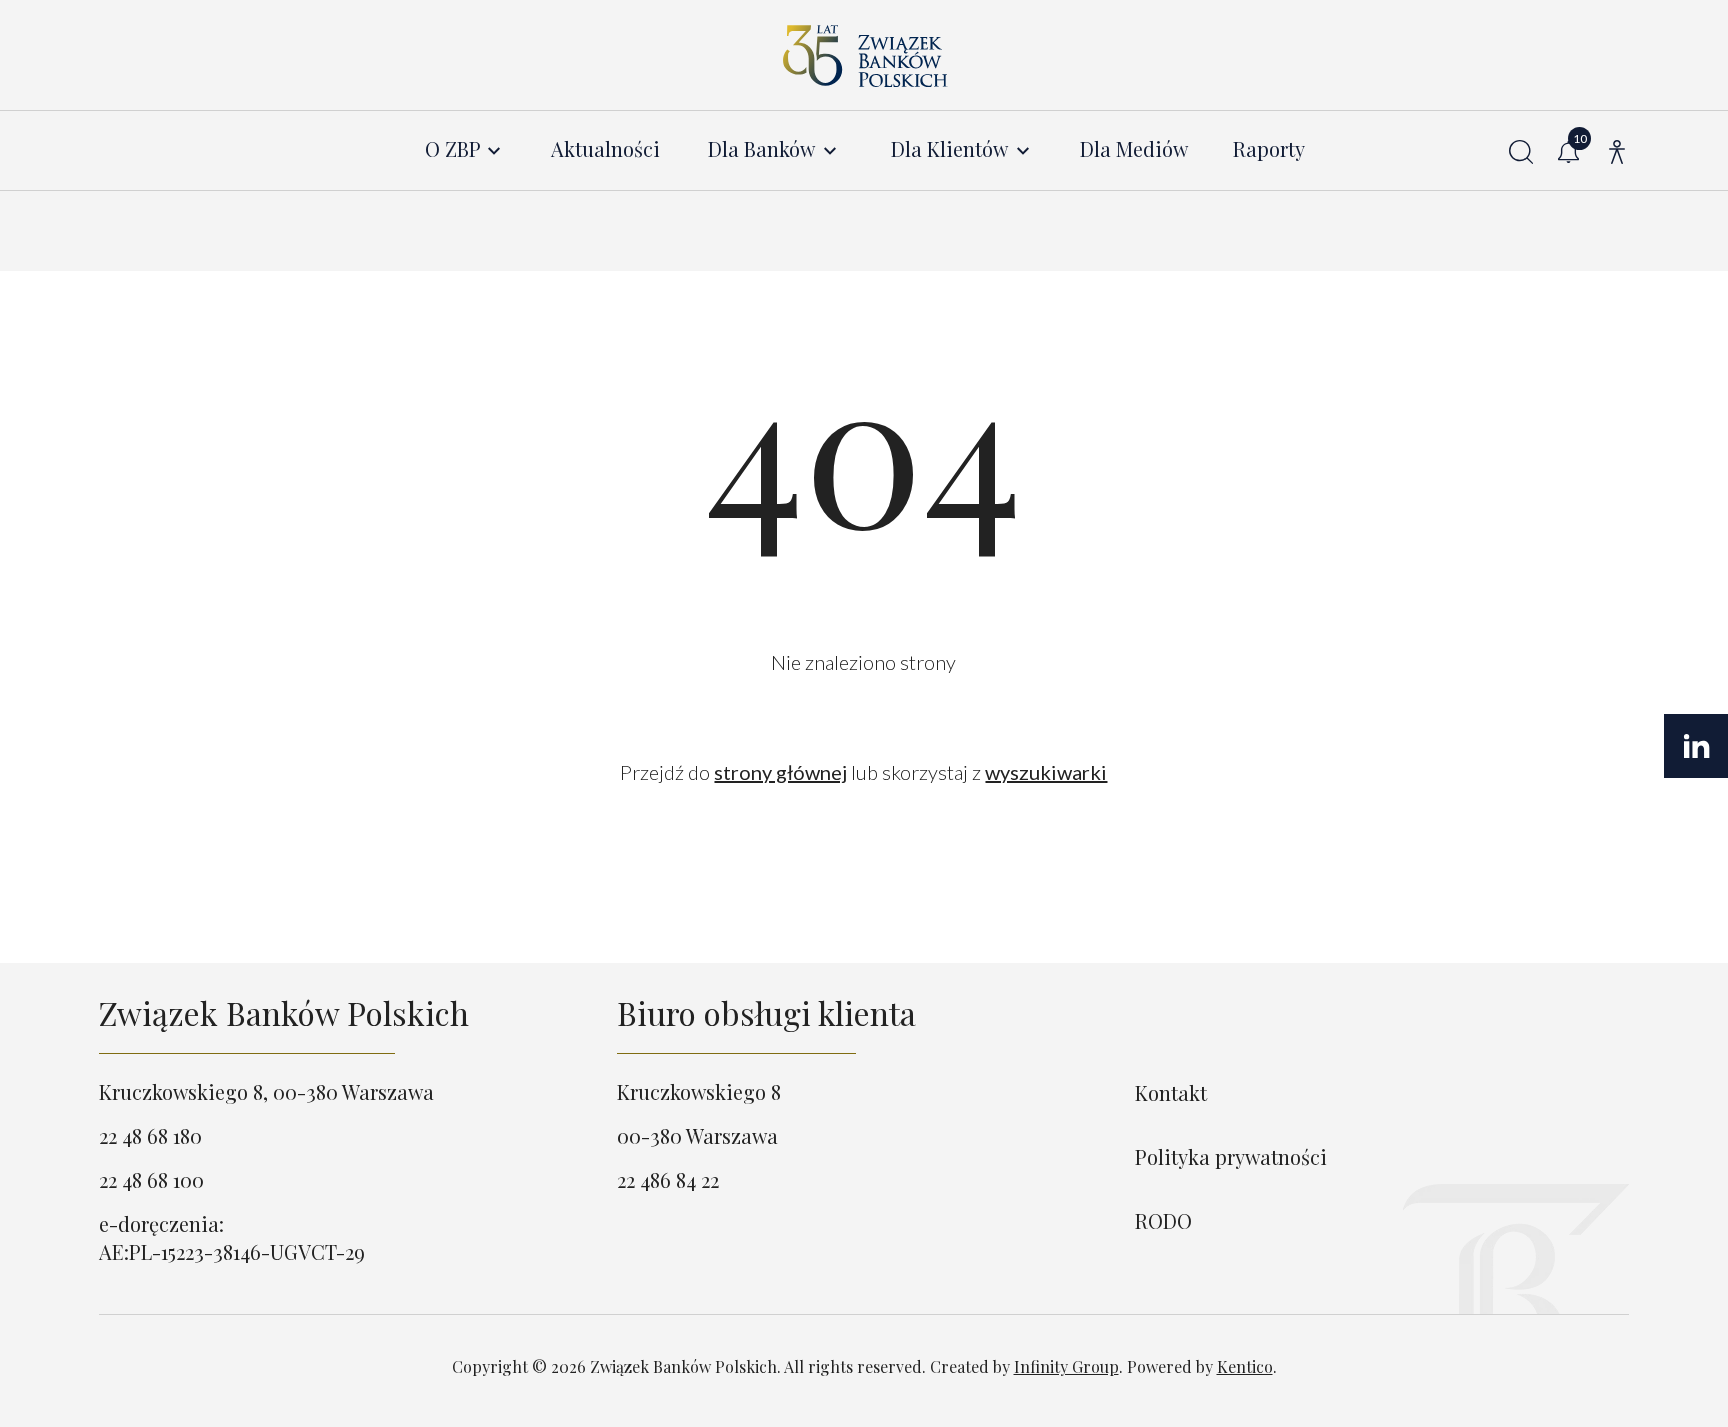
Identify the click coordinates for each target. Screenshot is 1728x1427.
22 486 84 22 (668, 1179)
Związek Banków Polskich (284, 1012)
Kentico (1245, 1366)
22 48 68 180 (150, 1135)
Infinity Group (1066, 1366)
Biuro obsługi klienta (766, 1012)
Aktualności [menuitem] (605, 149)
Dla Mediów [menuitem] (1134, 149)
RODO (1163, 1220)
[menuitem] (464, 149)
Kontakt (1171, 1092)
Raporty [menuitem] (1269, 149)
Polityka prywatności (1231, 1156)
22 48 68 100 (151, 1179)
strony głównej (780, 772)
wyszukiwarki (1046, 772)
